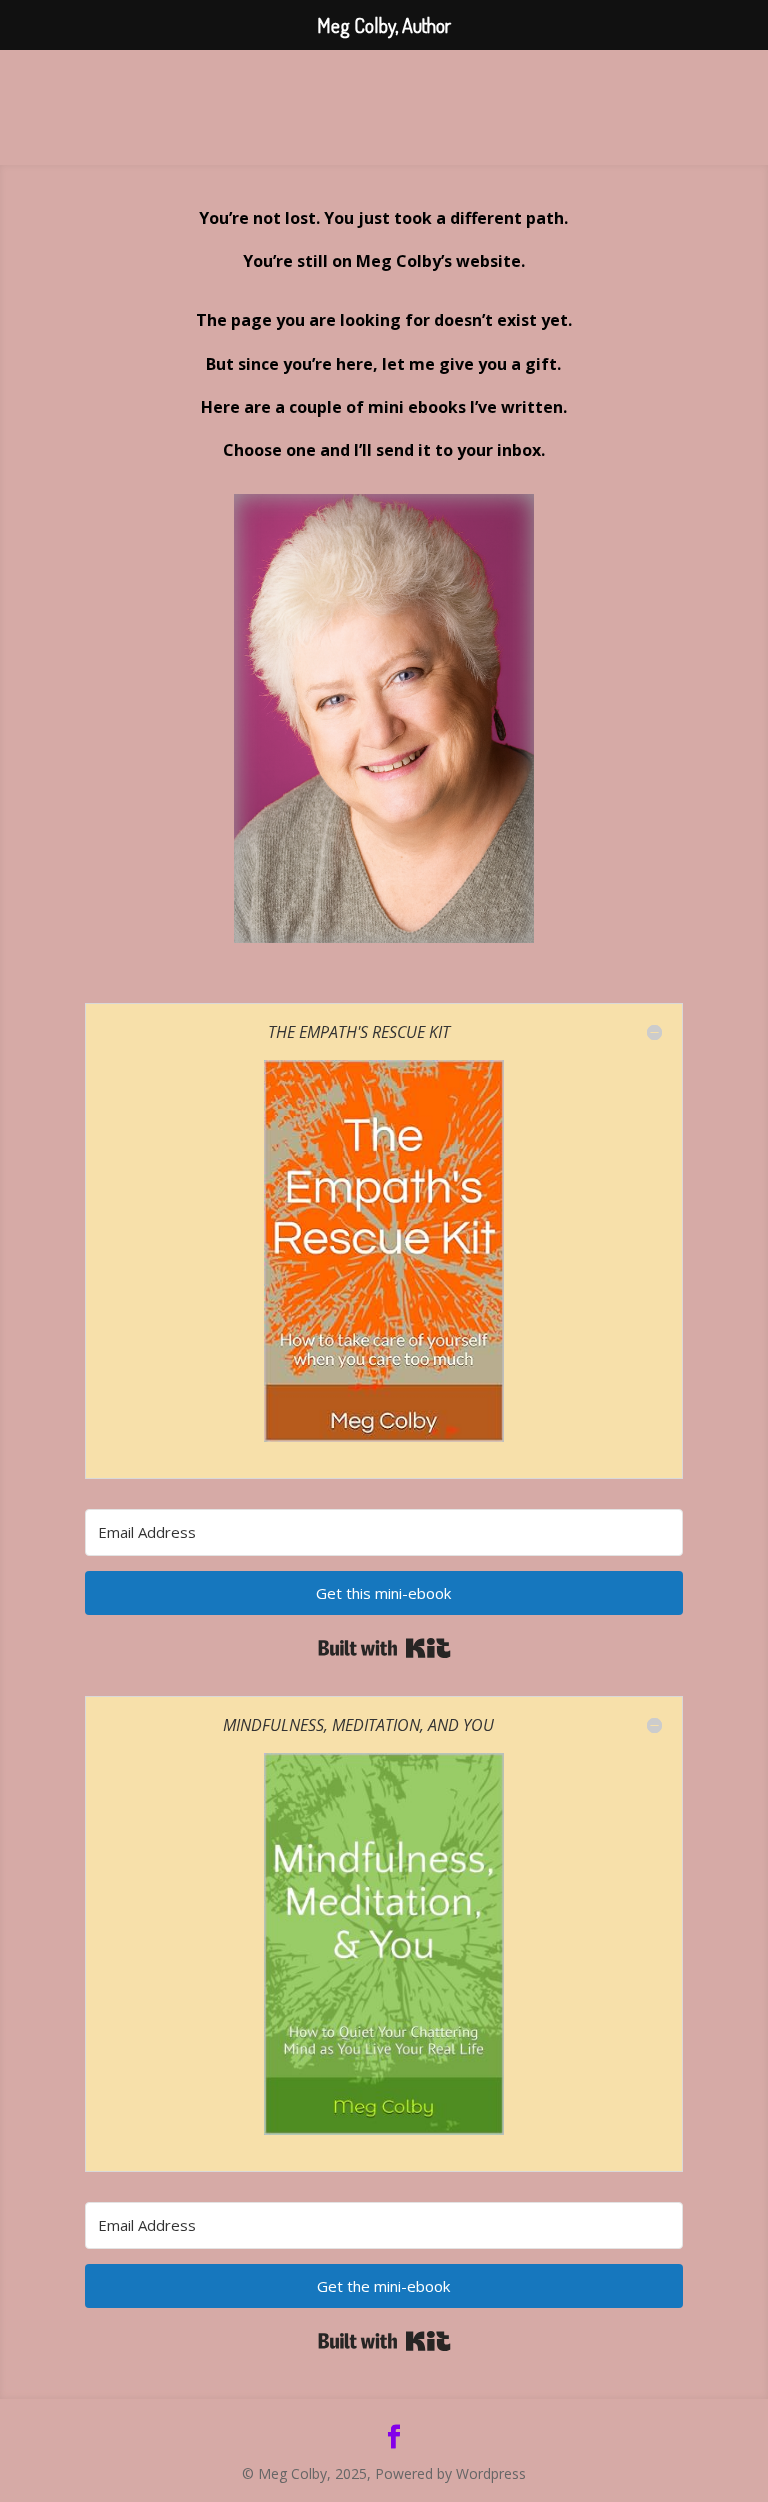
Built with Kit (384, 1648)
